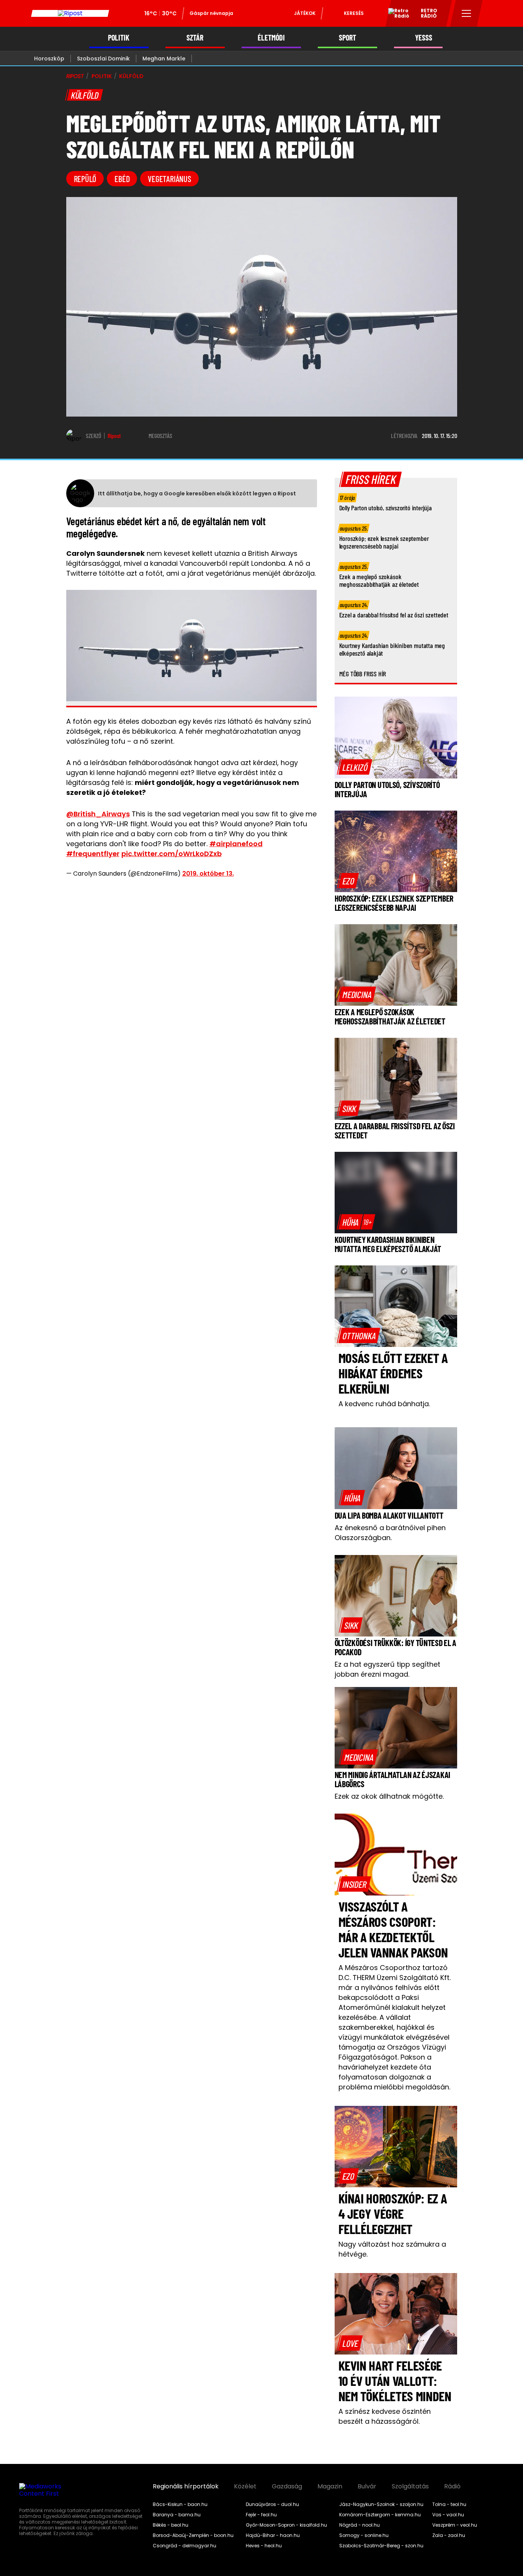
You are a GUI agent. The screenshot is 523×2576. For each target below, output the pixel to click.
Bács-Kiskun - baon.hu (180, 2504)
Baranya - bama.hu (177, 2515)
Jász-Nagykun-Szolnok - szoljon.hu (381, 2504)
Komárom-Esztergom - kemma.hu (380, 2515)
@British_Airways (98, 814)
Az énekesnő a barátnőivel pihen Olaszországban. (390, 1533)
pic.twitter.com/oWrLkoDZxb (172, 854)
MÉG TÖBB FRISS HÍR (363, 674)
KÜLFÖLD (131, 76)
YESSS (424, 38)
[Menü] (467, 13)
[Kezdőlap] (70, 13)
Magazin (330, 2486)
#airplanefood (236, 844)
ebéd (122, 179)
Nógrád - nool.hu (360, 2525)
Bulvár (367, 2486)
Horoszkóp (49, 59)
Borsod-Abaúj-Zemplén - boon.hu (193, 2535)
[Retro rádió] (396, 15)
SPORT (347, 38)
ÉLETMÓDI (271, 38)
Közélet (245, 2486)
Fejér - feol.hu (261, 2515)
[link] (355, 767)
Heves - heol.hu (264, 2546)
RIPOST (75, 76)
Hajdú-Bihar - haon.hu (273, 2535)
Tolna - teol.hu (449, 2504)
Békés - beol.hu (171, 2525)
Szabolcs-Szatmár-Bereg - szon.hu (381, 2546)
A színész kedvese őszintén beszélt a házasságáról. (385, 2416)
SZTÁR (195, 38)
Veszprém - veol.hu (455, 2525)
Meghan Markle (164, 59)
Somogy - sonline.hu (364, 2535)
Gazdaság (287, 2486)
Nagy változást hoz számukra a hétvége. (392, 2249)
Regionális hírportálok (186, 2486)
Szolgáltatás (410, 2486)
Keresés (354, 13)
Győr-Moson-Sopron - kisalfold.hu (286, 2525)
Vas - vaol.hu (448, 2515)
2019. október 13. (208, 874)
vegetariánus (169, 179)
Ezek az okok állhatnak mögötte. (389, 1796)
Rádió (452, 2486)
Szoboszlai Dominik (103, 59)
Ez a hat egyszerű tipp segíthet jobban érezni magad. (387, 1669)
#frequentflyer (93, 854)
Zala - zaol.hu (449, 2535)
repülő (85, 179)
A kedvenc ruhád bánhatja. (384, 1404)
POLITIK (119, 38)
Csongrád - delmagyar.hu (185, 2546)
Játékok (305, 13)
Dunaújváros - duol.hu (272, 2504)
